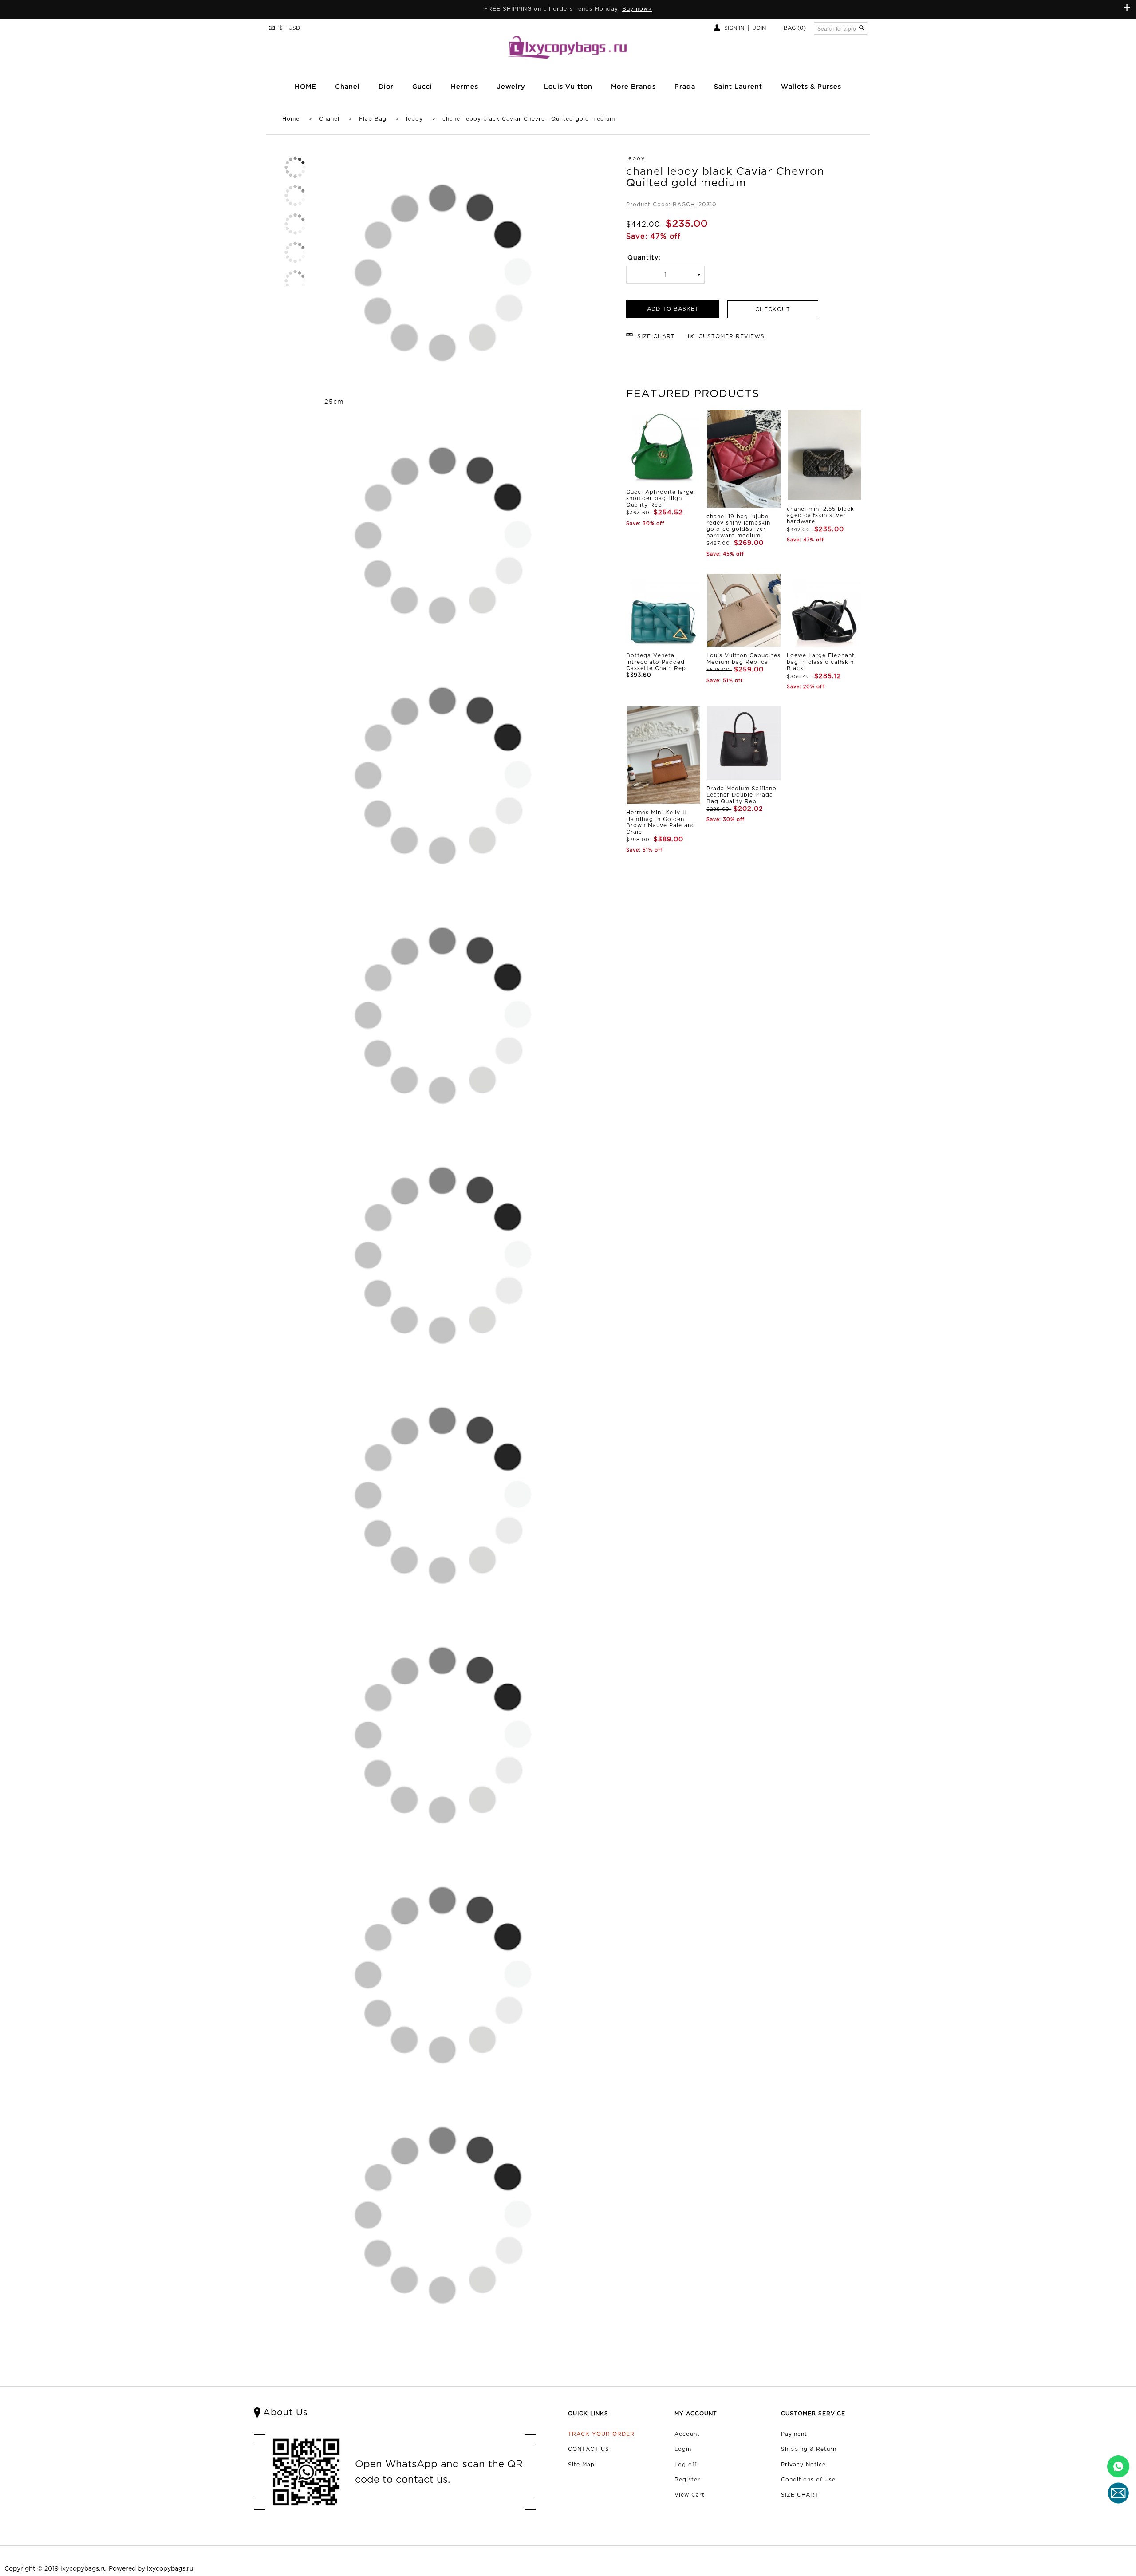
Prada (685, 87)
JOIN (759, 28)
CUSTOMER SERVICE (813, 2414)
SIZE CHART (800, 2495)
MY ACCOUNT (696, 2414)
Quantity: (644, 258)
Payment (794, 2434)
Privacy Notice (803, 2465)
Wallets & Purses (811, 87)
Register (687, 2480)
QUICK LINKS (588, 2414)
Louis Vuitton (568, 87)
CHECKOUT (773, 310)
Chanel (329, 119)
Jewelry (511, 87)
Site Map (581, 2465)
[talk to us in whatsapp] (1118, 2466)
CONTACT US (589, 2449)
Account (687, 2434)
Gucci (422, 87)
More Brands (633, 87)
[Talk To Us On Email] (1118, 2493)
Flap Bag (373, 119)
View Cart (690, 2495)
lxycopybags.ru (84, 2569)
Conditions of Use (808, 2480)
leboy (414, 119)
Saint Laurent (738, 87)
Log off (686, 2465)
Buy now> (637, 9)
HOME (306, 87)
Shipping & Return (809, 2449)
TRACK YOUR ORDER (601, 2434)
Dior (386, 87)
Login (683, 2449)
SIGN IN (734, 28)
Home (291, 119)
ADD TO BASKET (673, 309)
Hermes (465, 87)
